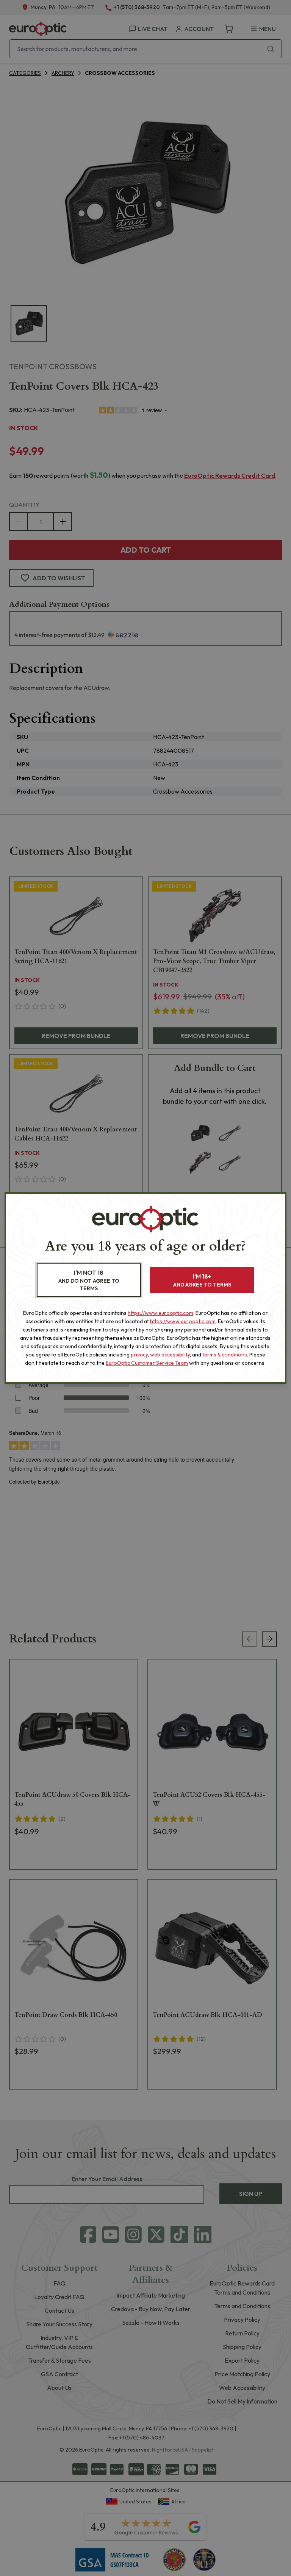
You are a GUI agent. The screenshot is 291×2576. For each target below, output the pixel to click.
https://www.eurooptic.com (160, 1313)
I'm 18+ (202, 1280)
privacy (139, 1355)
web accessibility (170, 1355)
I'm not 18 (89, 1280)
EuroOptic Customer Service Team (147, 1363)
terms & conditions (225, 1355)
